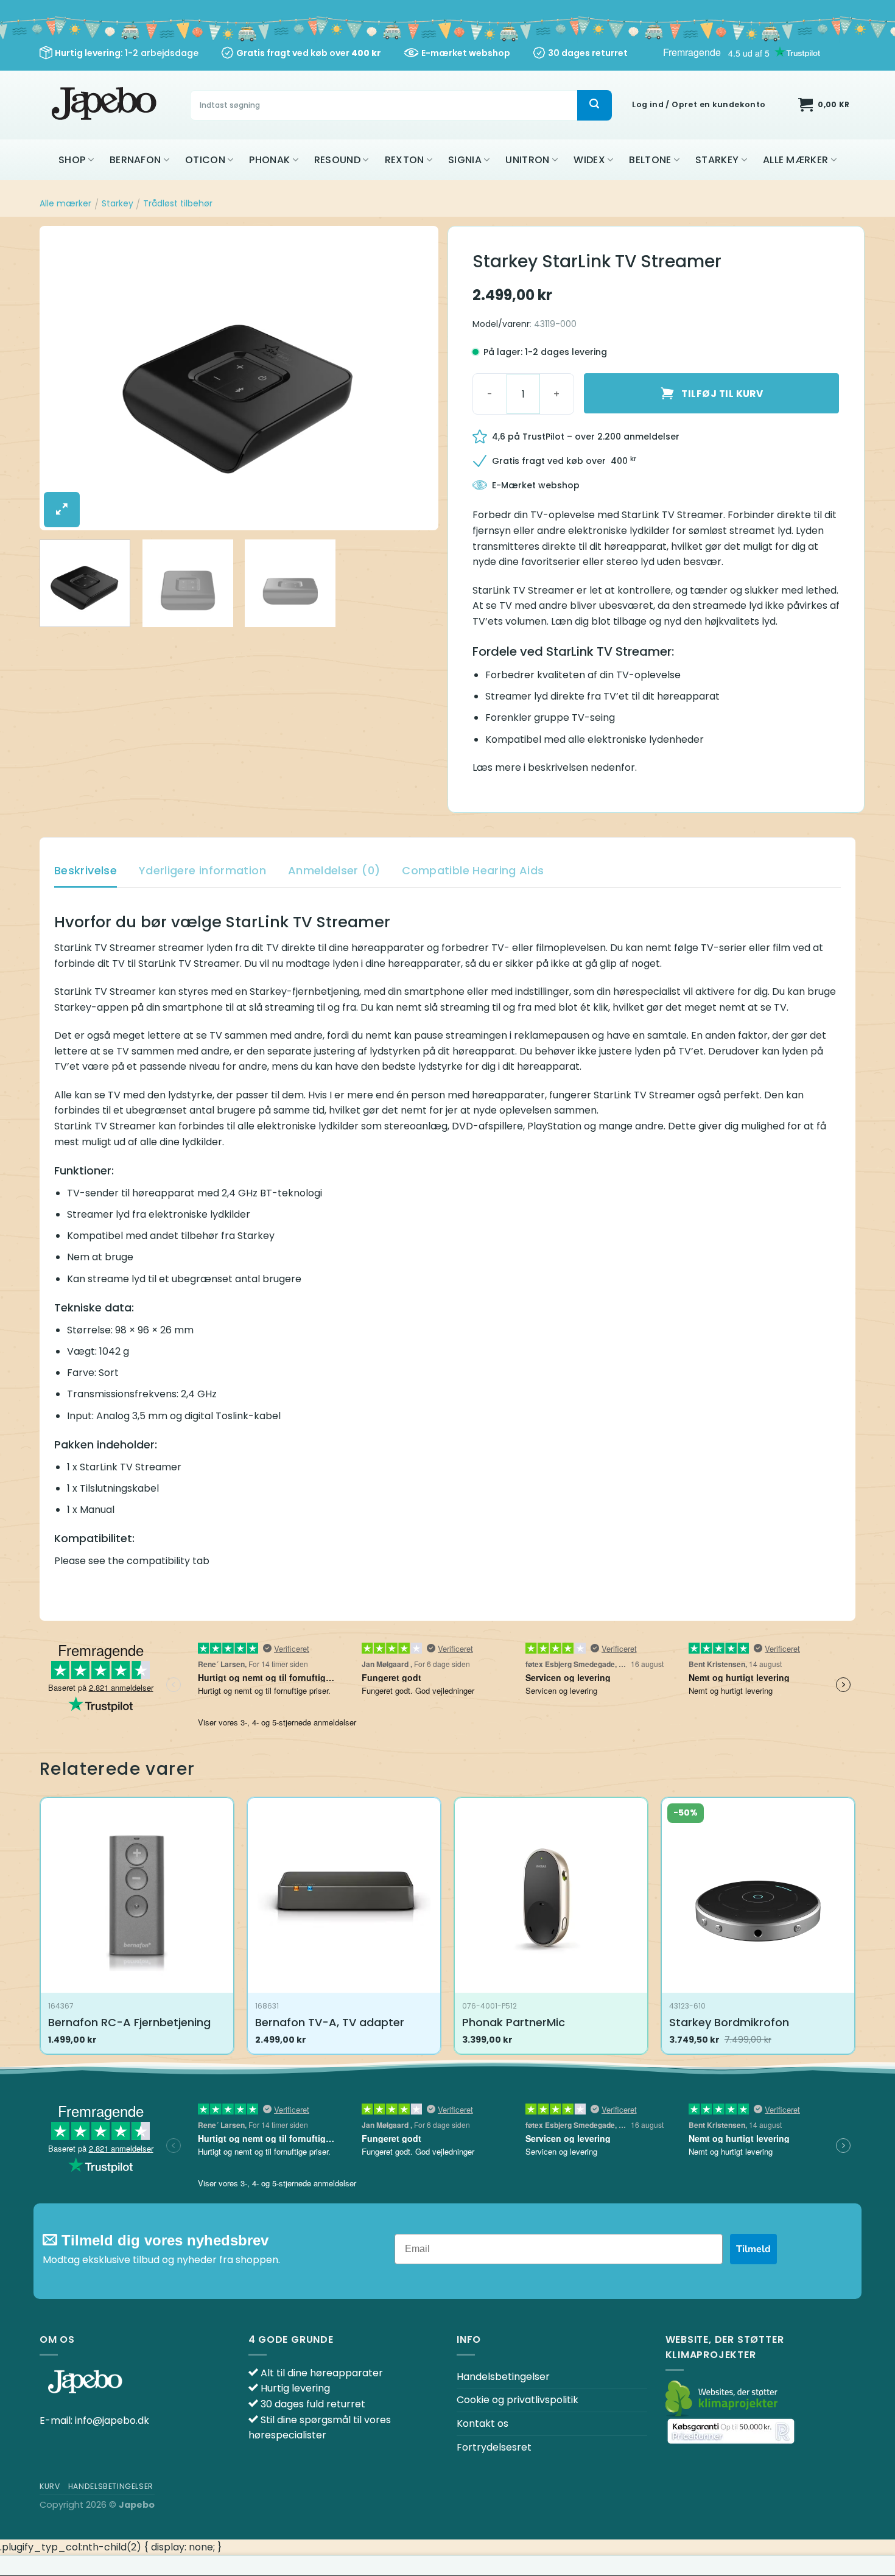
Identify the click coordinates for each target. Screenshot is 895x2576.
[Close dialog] (569, 1136)
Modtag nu (448, 1434)
